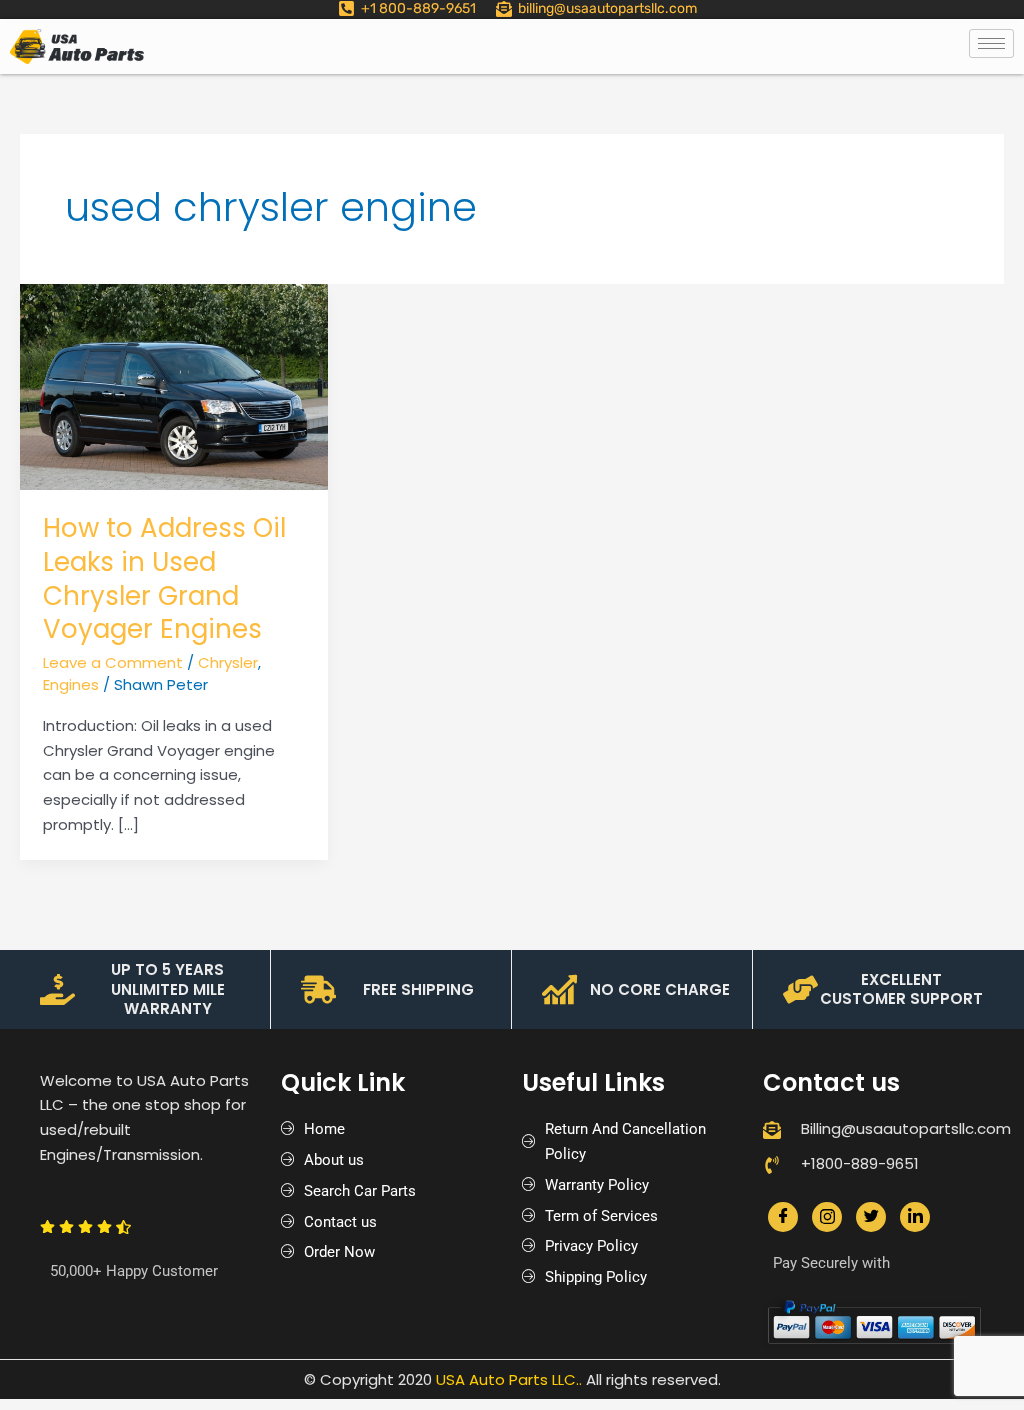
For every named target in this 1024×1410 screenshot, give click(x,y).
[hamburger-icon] (991, 43)
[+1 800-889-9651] (346, 8)
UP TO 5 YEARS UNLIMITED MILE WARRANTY (168, 989)
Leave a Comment (113, 662)
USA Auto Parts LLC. (507, 1379)
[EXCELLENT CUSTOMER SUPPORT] (800, 989)
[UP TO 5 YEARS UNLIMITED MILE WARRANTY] (57, 989)
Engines (71, 684)
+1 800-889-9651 (418, 8)
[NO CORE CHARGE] (559, 989)
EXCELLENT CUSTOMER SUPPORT (901, 989)
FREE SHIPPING (418, 989)
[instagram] (827, 1217)
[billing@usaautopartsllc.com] (504, 9)
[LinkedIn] (915, 1217)
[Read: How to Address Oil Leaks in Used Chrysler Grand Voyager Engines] (174, 385)
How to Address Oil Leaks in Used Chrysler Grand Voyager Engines (164, 578)
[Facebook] (783, 1217)
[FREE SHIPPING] (318, 989)
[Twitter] (871, 1217)
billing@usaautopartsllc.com (607, 8)
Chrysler (228, 662)
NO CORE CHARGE (660, 989)
